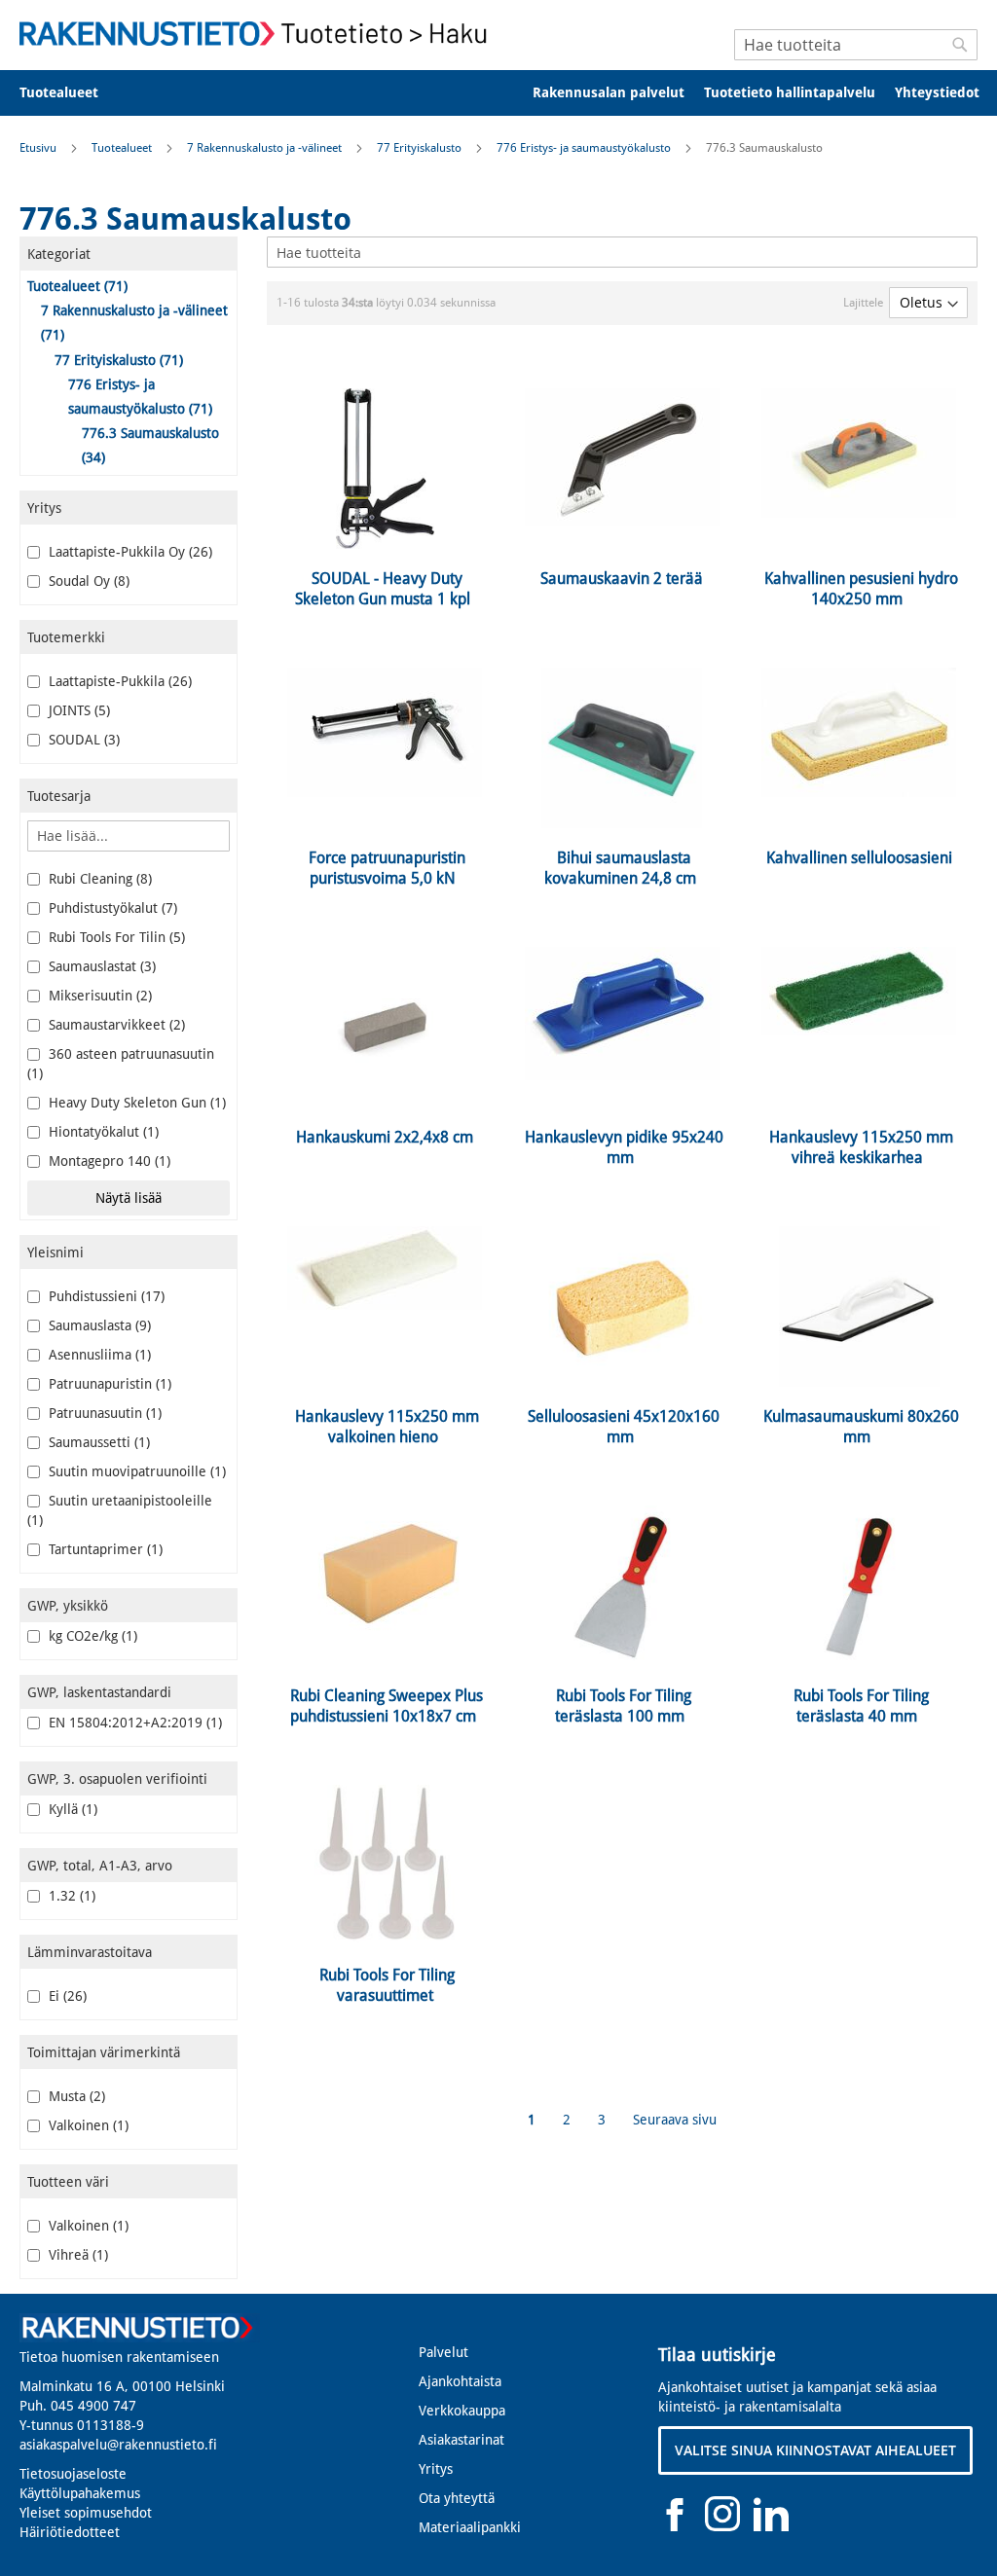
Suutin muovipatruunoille (133, 1471)
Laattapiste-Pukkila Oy (127, 552)
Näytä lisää (129, 1198)
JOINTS (75, 710)
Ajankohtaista (460, 2381)
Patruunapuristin (106, 1384)
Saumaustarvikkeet (113, 1025)
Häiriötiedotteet (70, 2532)
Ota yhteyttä (457, 2498)
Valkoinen (85, 2125)
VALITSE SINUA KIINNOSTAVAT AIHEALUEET (815, 2450)
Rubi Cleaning (96, 879)
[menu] (498, 93)
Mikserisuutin (96, 996)
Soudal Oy (85, 581)
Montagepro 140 (106, 1161)
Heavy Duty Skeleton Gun (133, 1103)
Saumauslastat (98, 966)
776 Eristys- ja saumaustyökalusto (585, 148)
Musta (73, 2096)
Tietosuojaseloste (73, 2474)
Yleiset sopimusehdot (86, 2513)
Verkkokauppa (462, 2411)
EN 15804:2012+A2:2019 (131, 1723)
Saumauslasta (96, 1325)
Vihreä (74, 2255)
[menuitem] (72, 93)
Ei (64, 1996)
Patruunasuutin (101, 1413)
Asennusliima (96, 1355)
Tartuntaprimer (102, 1549)
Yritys (436, 2469)
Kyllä (69, 1809)
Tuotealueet (123, 148)
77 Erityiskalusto (421, 148)
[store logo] (259, 34)
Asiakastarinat (462, 2440)
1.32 (68, 1896)
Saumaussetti (95, 1442)
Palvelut (443, 2352)
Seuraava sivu (675, 2120)
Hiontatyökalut (100, 1132)
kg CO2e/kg (89, 1636)
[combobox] (856, 45)
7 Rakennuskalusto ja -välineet (266, 148)
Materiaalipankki (470, 2527)
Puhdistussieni (103, 1296)
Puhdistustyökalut (109, 908)
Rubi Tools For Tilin (113, 937)
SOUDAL (80, 740)
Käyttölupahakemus (80, 2493)
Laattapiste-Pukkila (116, 681)
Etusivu (39, 148)
